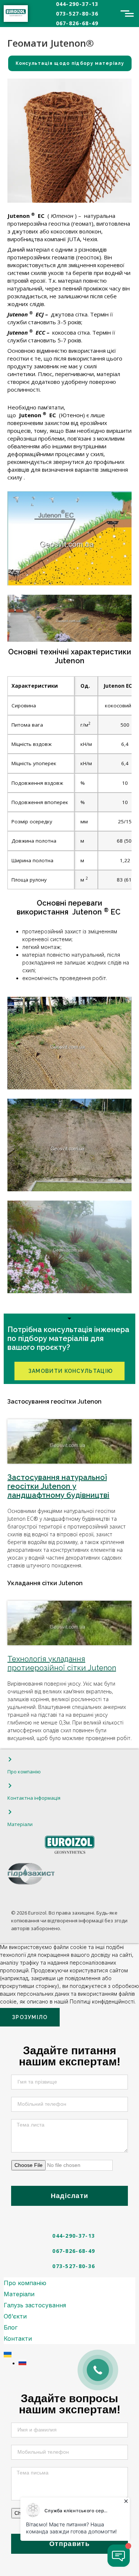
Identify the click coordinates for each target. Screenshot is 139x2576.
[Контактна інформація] (10, 1786)
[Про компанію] (10, 1759)
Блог (11, 2327)
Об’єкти (15, 2316)
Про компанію (24, 1772)
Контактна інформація (34, 1798)
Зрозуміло (30, 2017)
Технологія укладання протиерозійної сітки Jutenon (62, 1663)
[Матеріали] (10, 1812)
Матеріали (20, 1824)
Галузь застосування (35, 2305)
